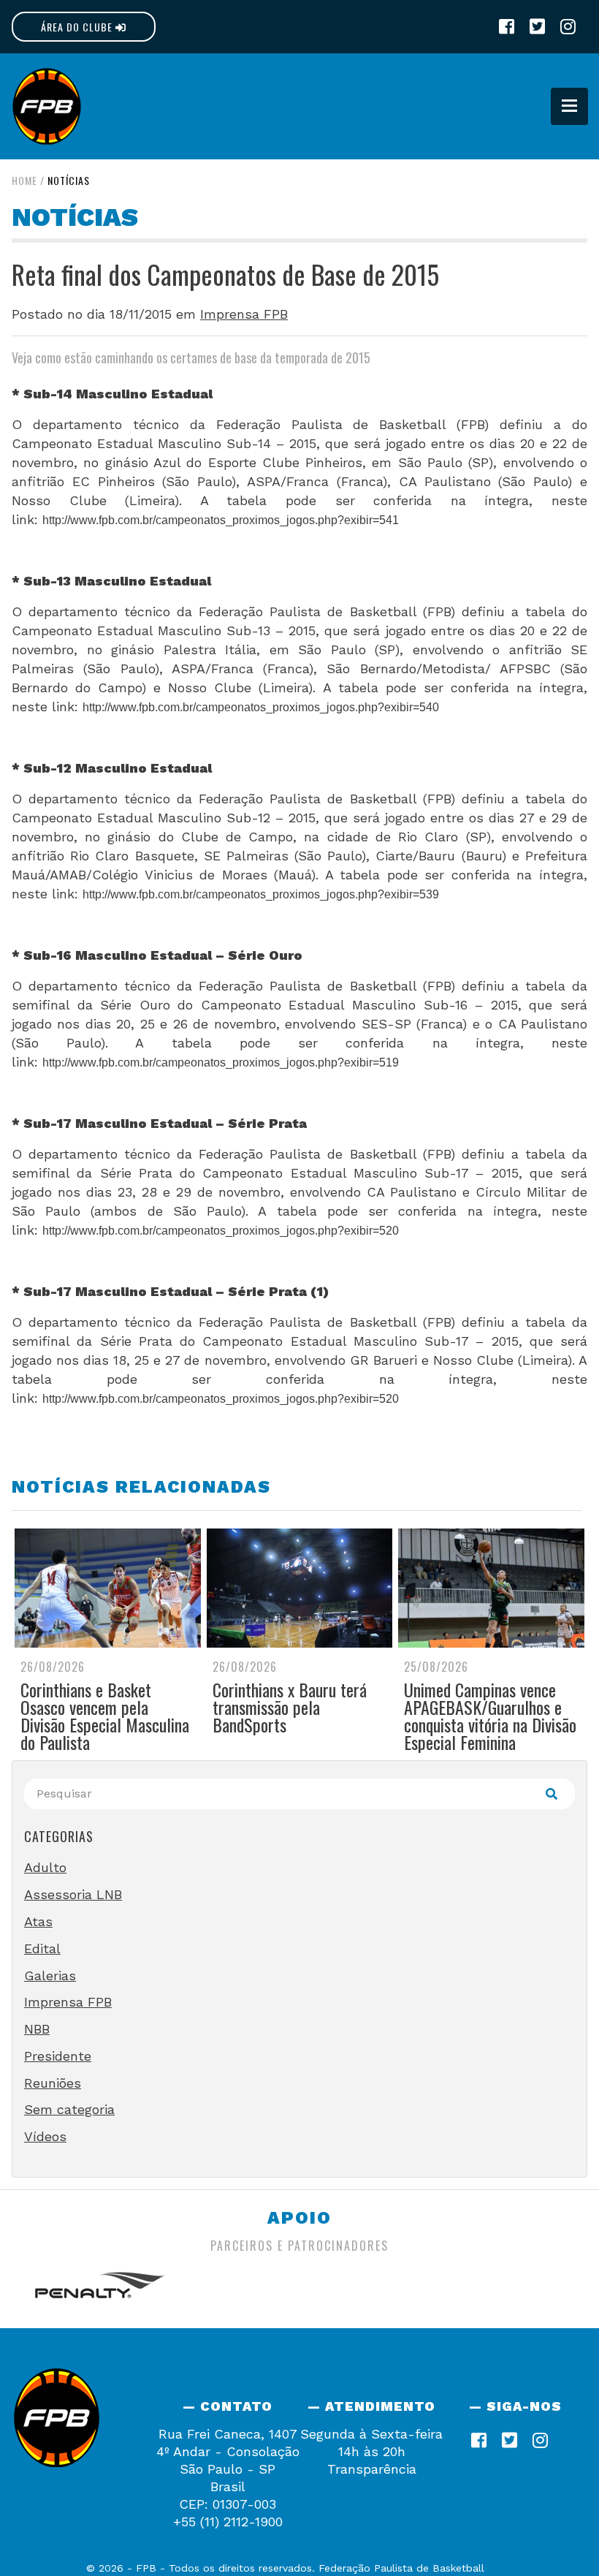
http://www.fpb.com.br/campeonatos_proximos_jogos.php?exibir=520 (221, 1231)
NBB (37, 2029)
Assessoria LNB (73, 1894)
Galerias (50, 1975)
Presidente (58, 2056)
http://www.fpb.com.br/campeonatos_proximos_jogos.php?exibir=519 (221, 1062)
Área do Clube (78, 27)
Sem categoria (69, 2109)
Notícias (69, 180)
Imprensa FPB (244, 314)
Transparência (372, 2469)
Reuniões (53, 2083)
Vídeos (45, 2136)
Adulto (45, 1867)
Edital (42, 1948)
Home (24, 180)
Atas (38, 1921)
